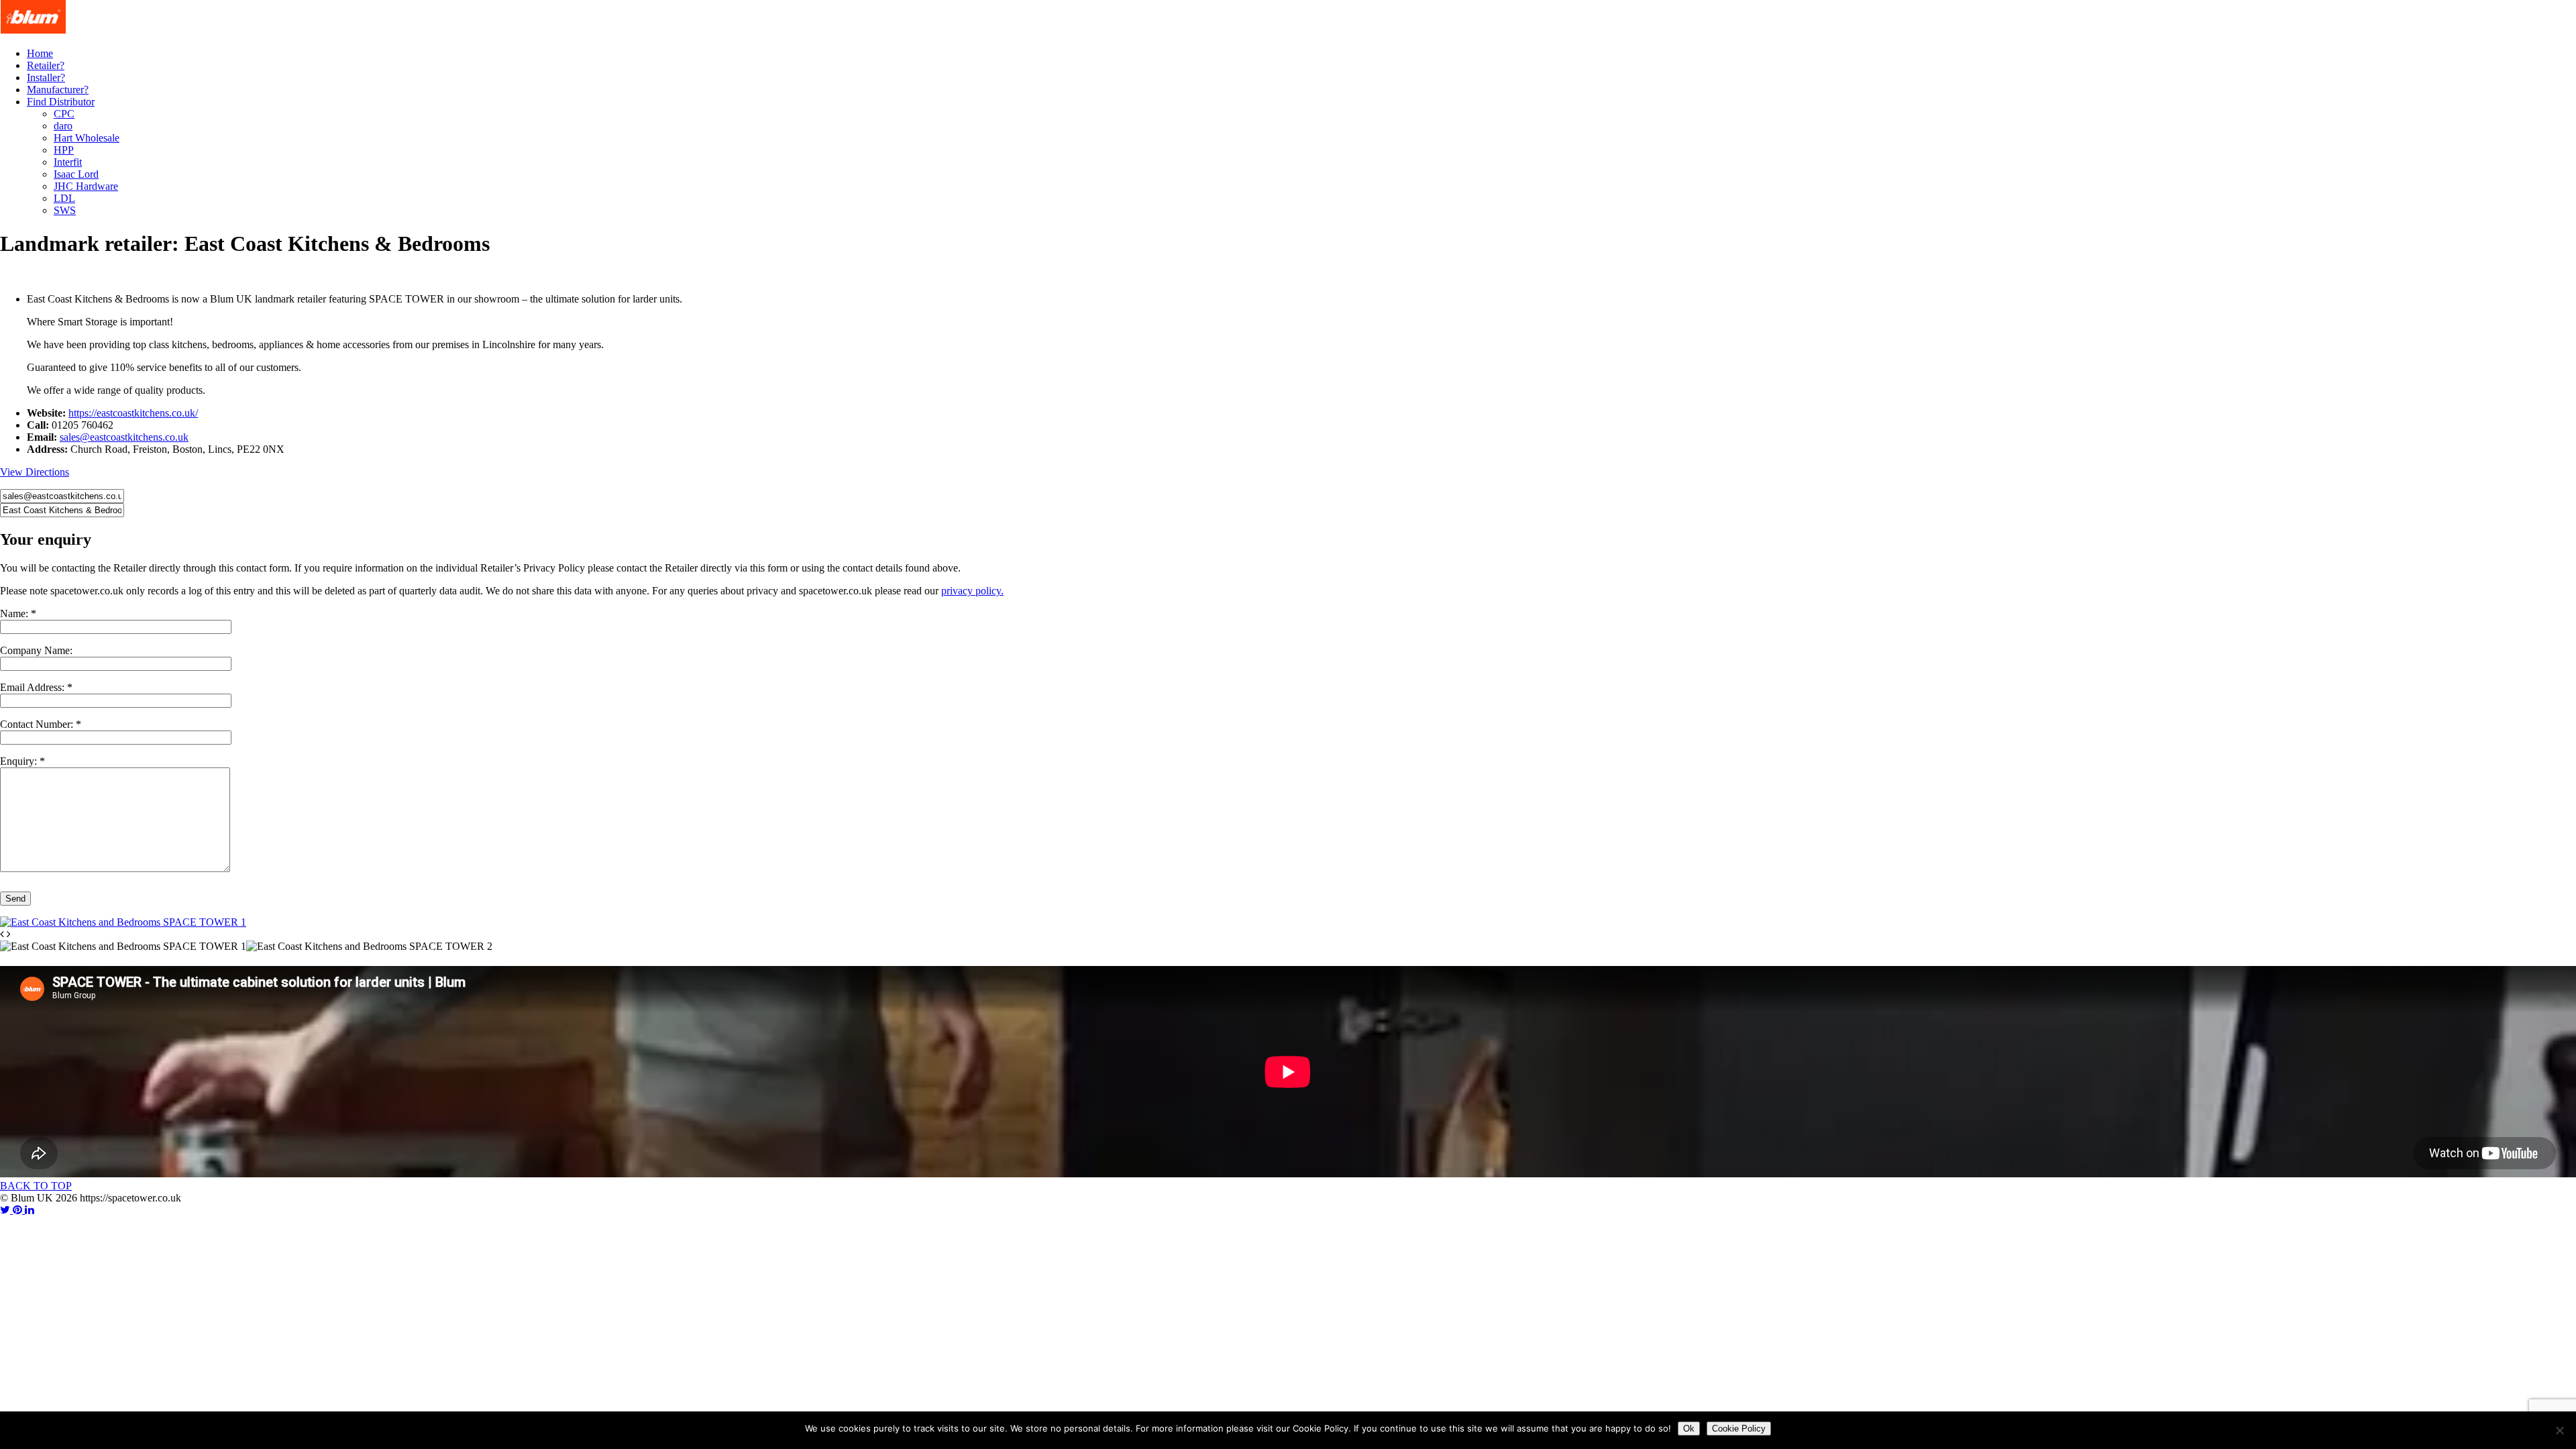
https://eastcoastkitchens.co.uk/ (133, 413)
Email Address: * (36, 687)
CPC (64, 114)
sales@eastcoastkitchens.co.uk (124, 437)
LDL (64, 198)
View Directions (35, 472)
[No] (2559, 1430)
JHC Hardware (86, 186)
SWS (65, 210)
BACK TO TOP (36, 1186)
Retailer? (46, 65)
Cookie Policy (1739, 1429)
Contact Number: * (41, 724)
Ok (1689, 1429)
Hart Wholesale (87, 138)
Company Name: (36, 650)
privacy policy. (972, 591)
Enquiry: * (22, 761)
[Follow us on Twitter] (6, 1210)
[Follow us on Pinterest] (19, 1210)
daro (63, 126)
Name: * (18, 613)
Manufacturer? (58, 90)
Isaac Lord (76, 174)
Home (40, 53)
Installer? (46, 77)
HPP (64, 150)
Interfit (68, 162)
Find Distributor (61, 102)
